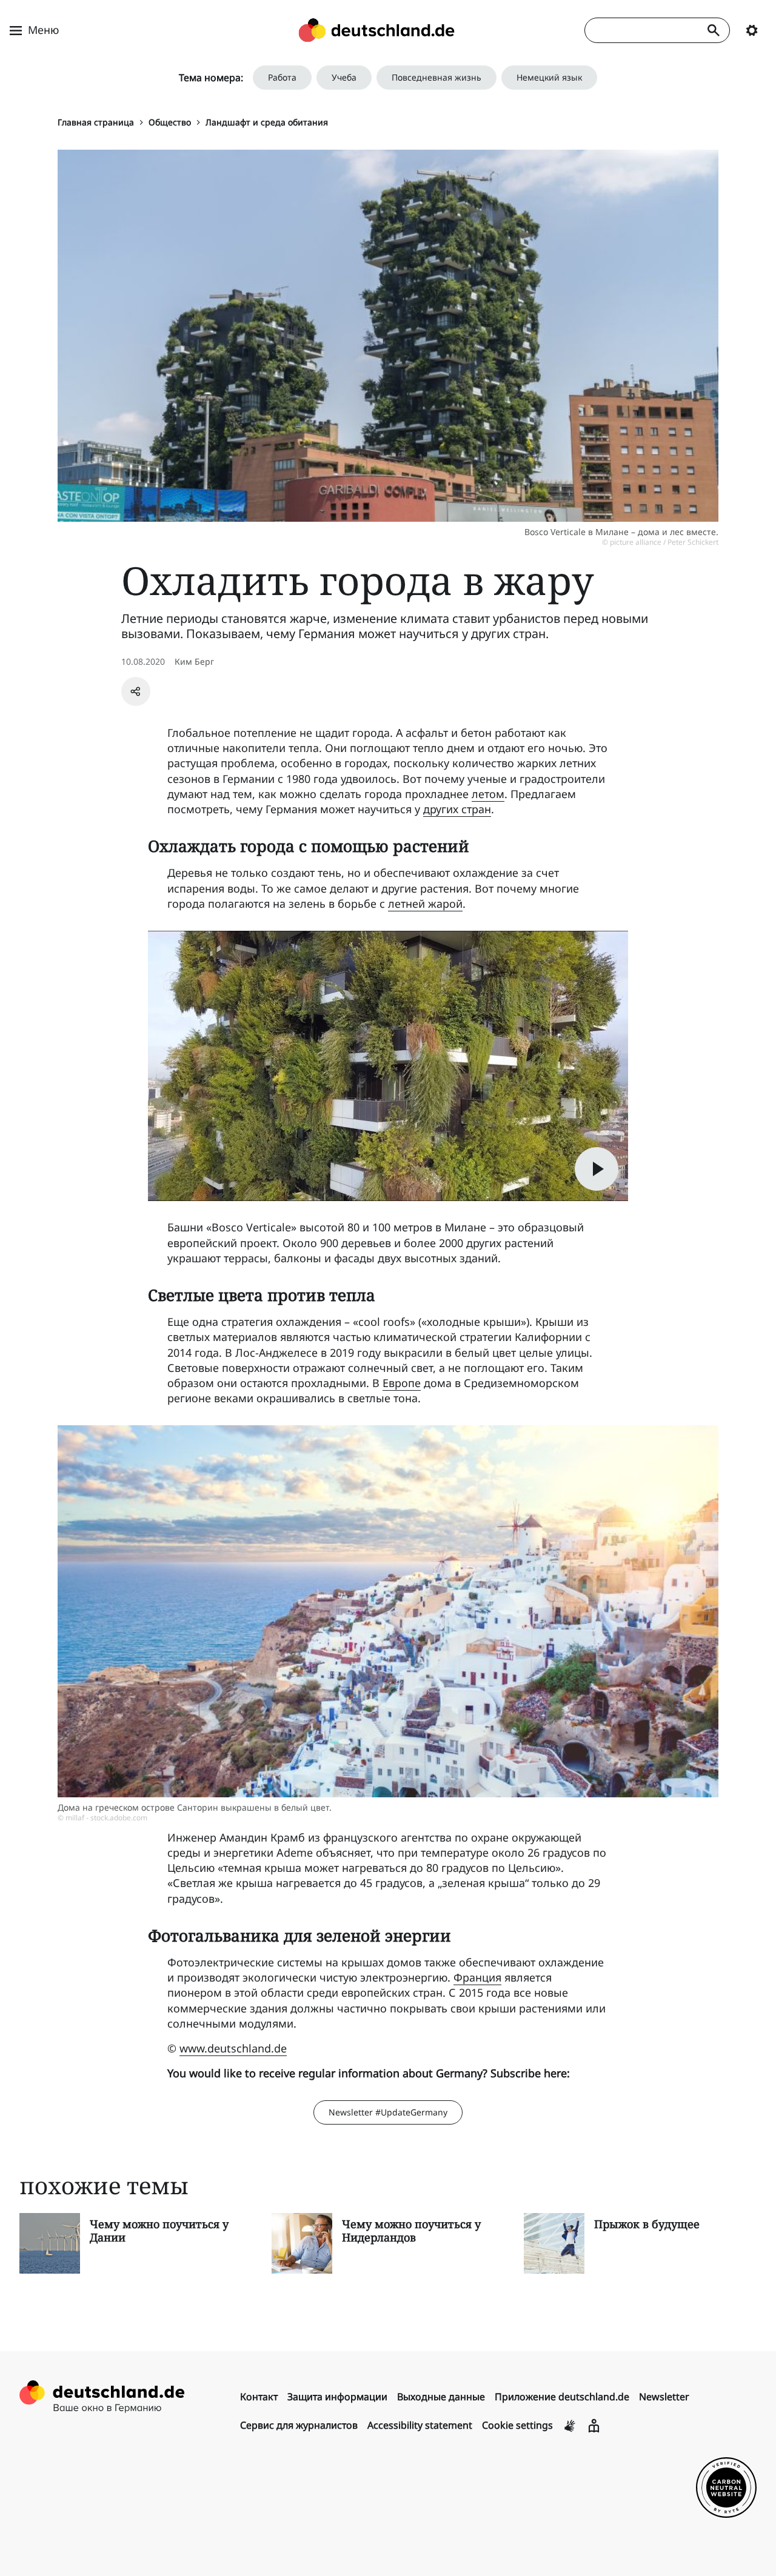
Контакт (259, 2397)
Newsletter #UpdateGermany (388, 2112)
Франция (477, 1977)
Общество (170, 122)
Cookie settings (517, 2425)
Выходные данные (441, 2397)
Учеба (344, 77)
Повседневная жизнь (436, 77)
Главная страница (96, 122)
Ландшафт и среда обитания (267, 122)
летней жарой (425, 904)
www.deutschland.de (233, 2048)
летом (488, 794)
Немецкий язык (549, 77)
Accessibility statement (420, 2425)
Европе (402, 1383)
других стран (457, 809)
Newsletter (664, 2397)
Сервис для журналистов (299, 2425)
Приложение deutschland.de (562, 2397)
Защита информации (337, 2397)
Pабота (282, 77)
